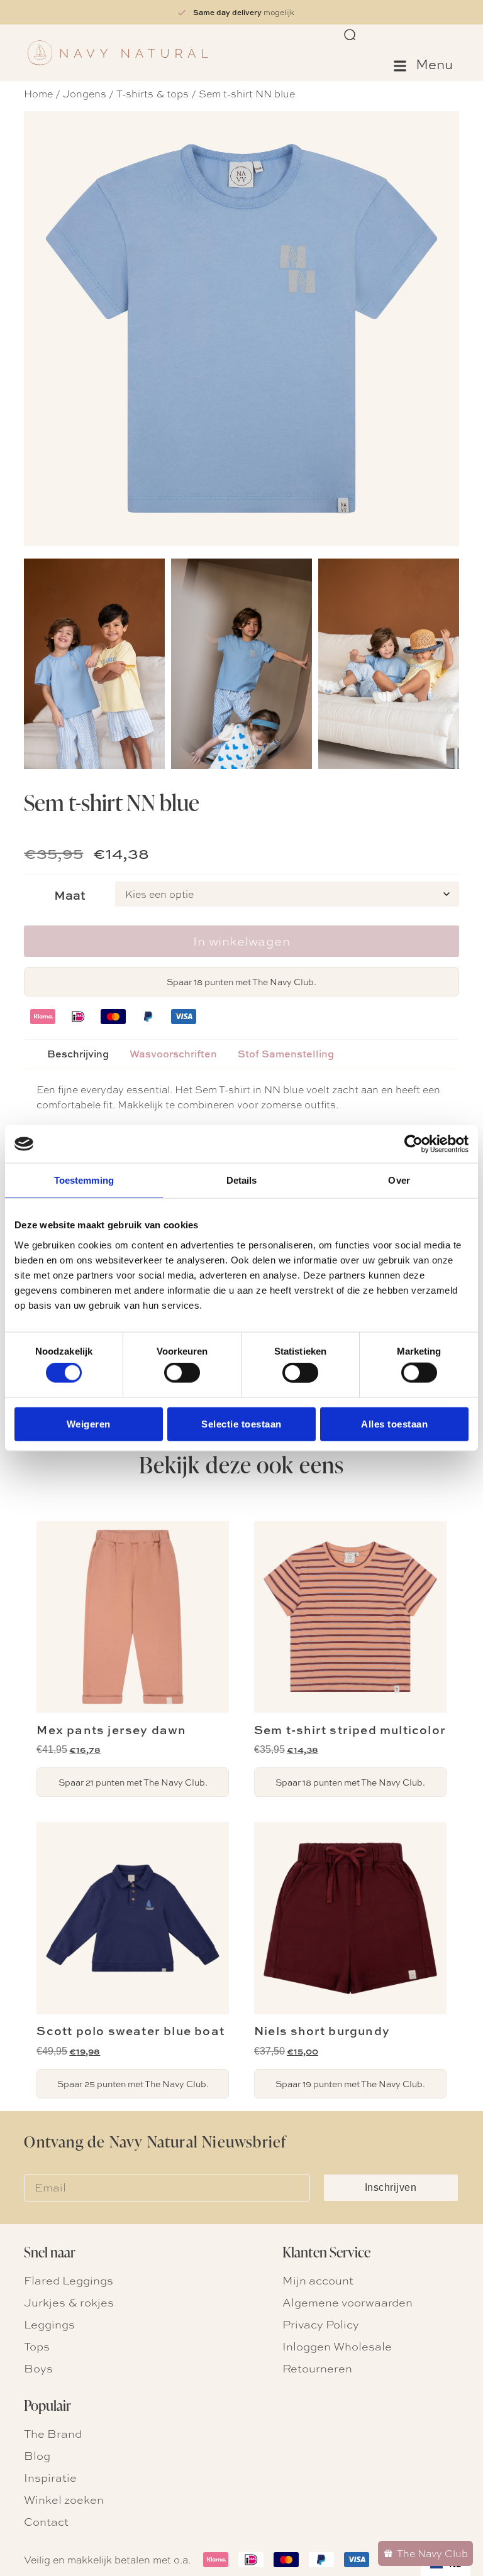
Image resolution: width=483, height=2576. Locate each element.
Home (38, 93)
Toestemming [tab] (84, 1180)
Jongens (85, 93)
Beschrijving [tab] (78, 1054)
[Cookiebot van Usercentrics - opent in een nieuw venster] (414, 1144)
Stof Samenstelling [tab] (286, 1054)
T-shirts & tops (153, 93)
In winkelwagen (241, 941)
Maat (70, 895)
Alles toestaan (394, 1423)
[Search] (350, 35)
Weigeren (89, 1423)
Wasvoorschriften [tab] (173, 1054)
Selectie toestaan (241, 1423)
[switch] (182, 1373)
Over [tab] (399, 1180)
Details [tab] (242, 1180)
